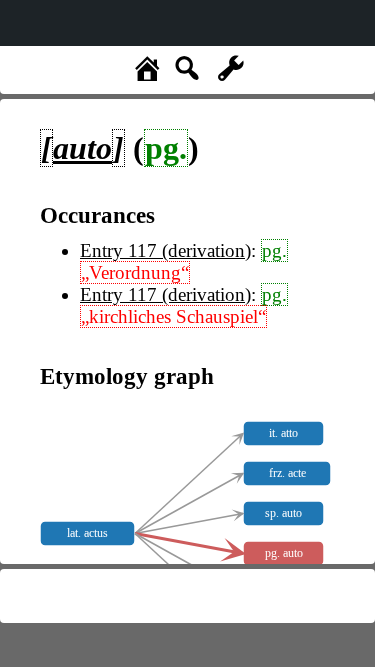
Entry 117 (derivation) (165, 250)
